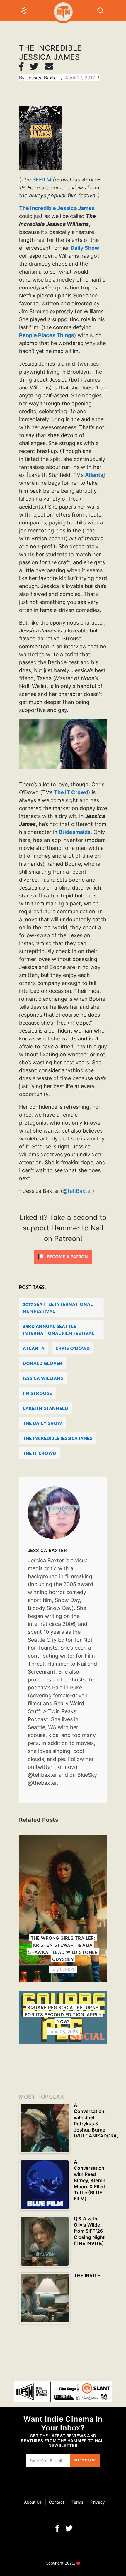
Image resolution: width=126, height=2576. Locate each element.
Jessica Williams (43, 1379)
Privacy (98, 2502)
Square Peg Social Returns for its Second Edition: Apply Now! (63, 2015)
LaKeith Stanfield (45, 1409)
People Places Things (47, 335)
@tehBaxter (78, 1191)
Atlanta (94, 475)
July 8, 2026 (63, 1969)
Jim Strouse (37, 1394)
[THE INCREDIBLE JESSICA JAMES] (63, 1513)
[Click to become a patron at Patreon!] (63, 1256)
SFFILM (42, 180)
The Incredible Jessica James (57, 208)
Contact (57, 2502)
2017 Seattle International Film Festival (58, 1308)
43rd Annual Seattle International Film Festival (59, 1330)
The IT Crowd (71, 792)
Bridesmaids (75, 832)
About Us (33, 2502)
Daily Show (85, 248)
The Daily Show (42, 1424)
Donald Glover (43, 1364)
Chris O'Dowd (73, 1349)
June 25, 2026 (63, 2032)
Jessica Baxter (43, 78)
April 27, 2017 (81, 78)
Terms (77, 2502)
